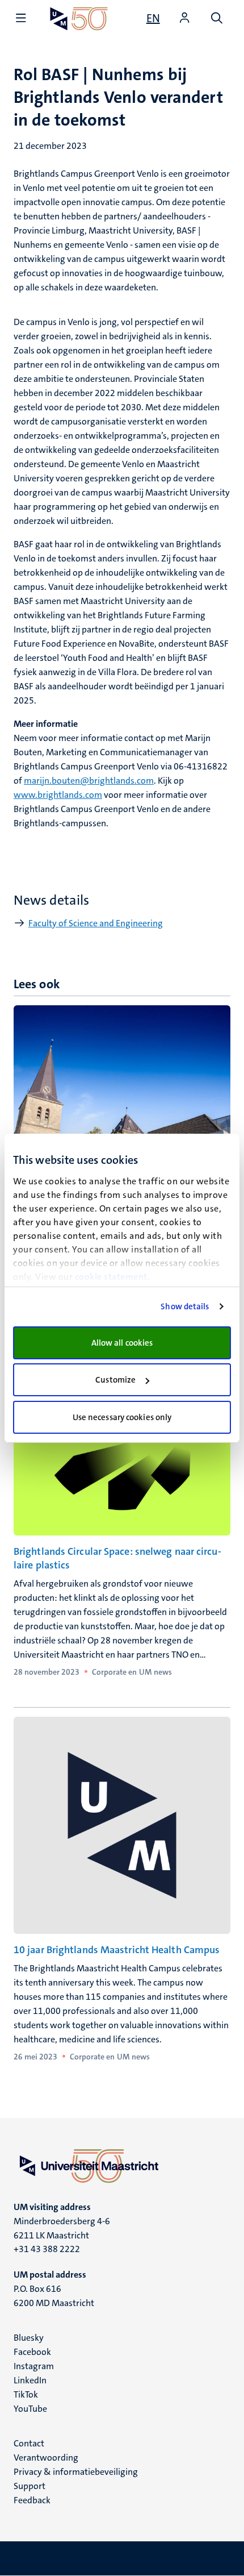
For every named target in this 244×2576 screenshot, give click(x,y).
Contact (29, 2443)
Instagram (34, 2366)
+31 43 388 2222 (47, 2249)
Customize (115, 1380)
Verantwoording (46, 2458)
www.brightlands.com (58, 795)
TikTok (26, 2394)
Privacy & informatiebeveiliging (76, 2472)
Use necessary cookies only (122, 1417)
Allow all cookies (122, 1343)
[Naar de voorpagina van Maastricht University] (79, 18)
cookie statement (111, 1277)
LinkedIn (30, 2380)
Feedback (32, 2500)
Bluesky (29, 2338)
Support (30, 2486)
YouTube (30, 2409)
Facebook (32, 2352)
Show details (185, 1306)
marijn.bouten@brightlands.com (89, 781)
